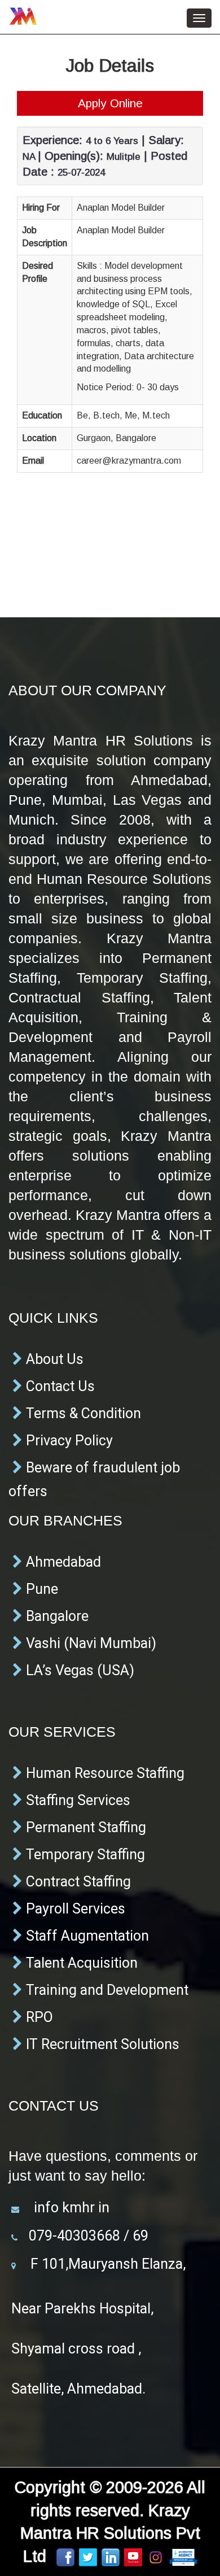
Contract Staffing (77, 1882)
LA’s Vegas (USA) (78, 1670)
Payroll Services (74, 1909)
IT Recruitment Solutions (101, 2044)
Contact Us (59, 1386)
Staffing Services (76, 1800)
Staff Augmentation (86, 1936)
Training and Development (105, 1990)
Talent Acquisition (80, 1963)
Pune (40, 1589)
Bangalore (56, 1616)
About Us (53, 1359)
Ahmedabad (62, 1562)
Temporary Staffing (84, 1854)
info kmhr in (70, 2207)
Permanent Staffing (84, 1827)
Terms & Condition (82, 1413)
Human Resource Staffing (104, 1773)
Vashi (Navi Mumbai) (89, 1643)
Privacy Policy (68, 1440)
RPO (38, 2017)
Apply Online (110, 103)
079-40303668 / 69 (89, 2236)
